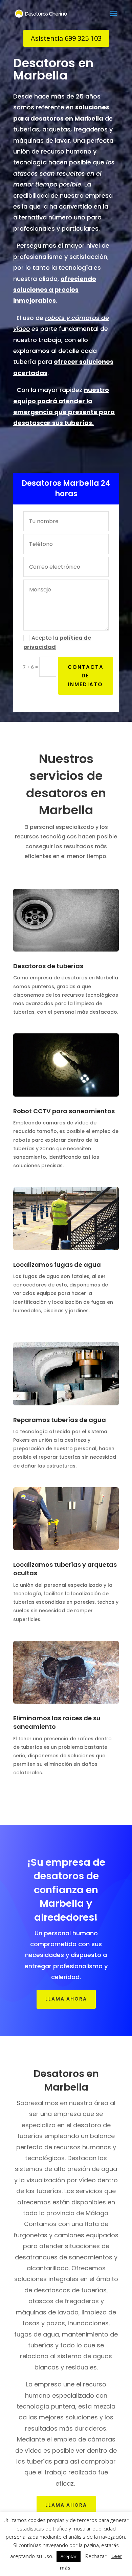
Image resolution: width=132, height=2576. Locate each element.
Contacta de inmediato (86, 676)
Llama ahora (66, 1999)
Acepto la (57, 642)
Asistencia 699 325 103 (66, 38)
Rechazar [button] (96, 2556)
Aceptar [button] (69, 2556)
